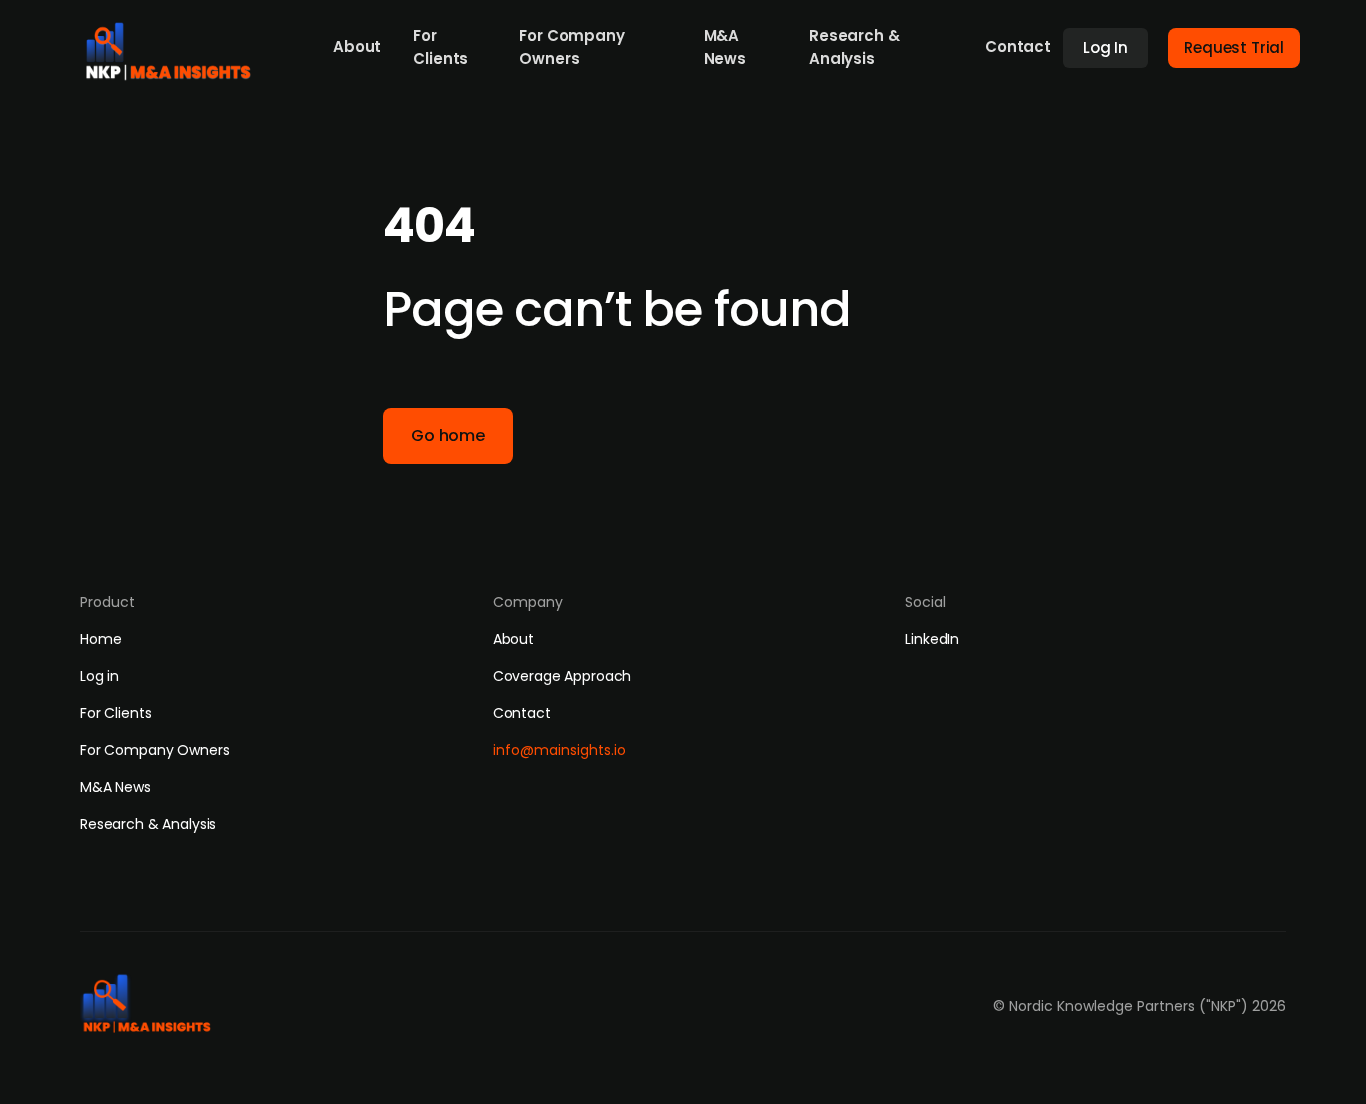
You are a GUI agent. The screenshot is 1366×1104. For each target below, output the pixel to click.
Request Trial (1234, 47)
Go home (448, 435)
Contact (1018, 46)
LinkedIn (932, 639)
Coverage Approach (562, 676)
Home (100, 639)
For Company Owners (571, 47)
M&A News (725, 47)
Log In (1105, 47)
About (357, 46)
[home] (174, 46)
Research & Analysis (854, 47)
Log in (99, 676)
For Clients (440, 47)
